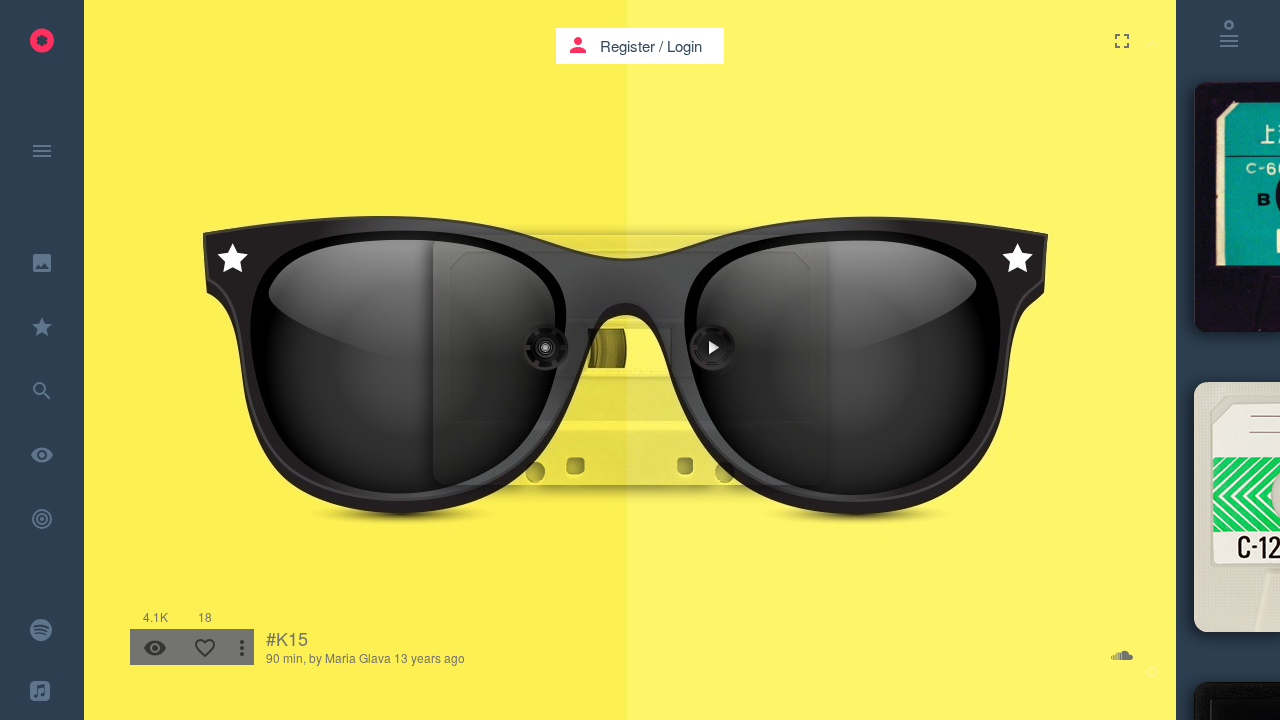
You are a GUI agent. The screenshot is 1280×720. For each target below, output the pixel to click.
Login (684, 45)
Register (627, 45)
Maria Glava (358, 657)
